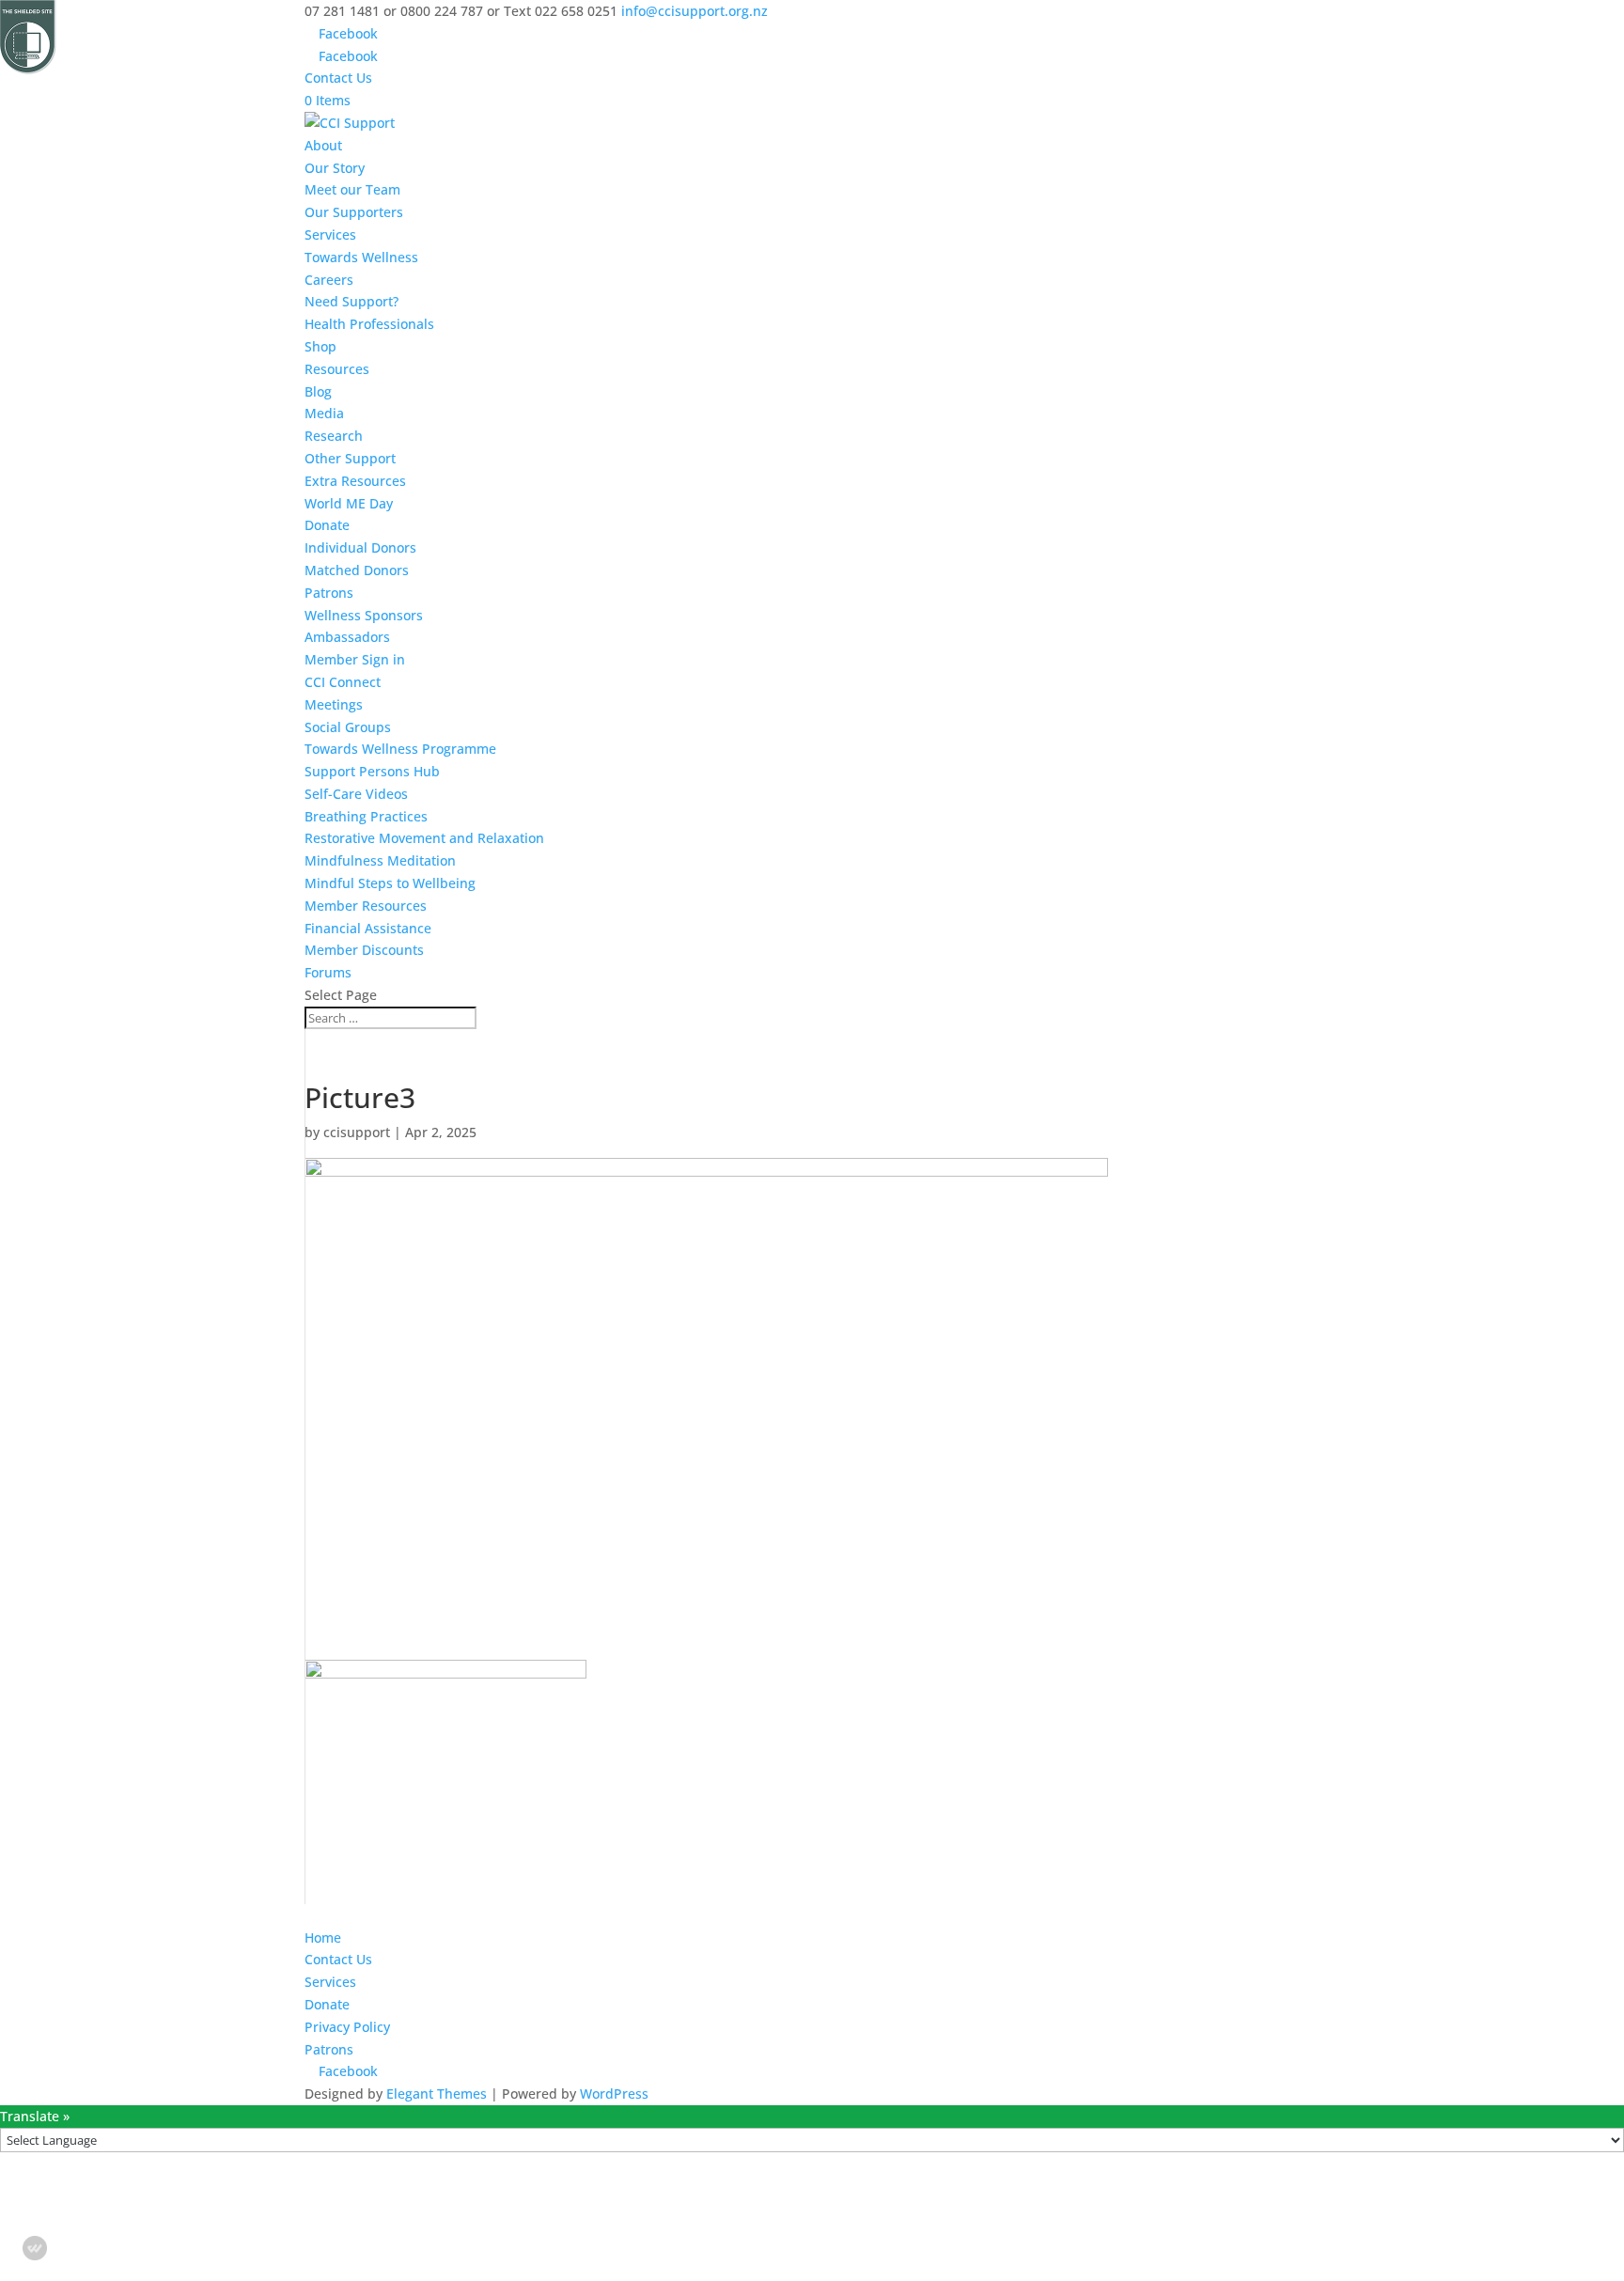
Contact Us (338, 78)
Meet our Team (352, 189)
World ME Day (349, 503)
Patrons (329, 593)
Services (330, 234)
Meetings (334, 704)
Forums (328, 972)
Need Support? (351, 301)
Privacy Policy (347, 2027)
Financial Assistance (368, 928)
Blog (318, 391)
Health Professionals (369, 324)
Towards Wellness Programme (400, 749)
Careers (329, 280)
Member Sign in (355, 659)
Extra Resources (355, 481)
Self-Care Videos (356, 794)
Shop (320, 346)
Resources (337, 369)
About (323, 145)
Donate (327, 525)
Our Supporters (354, 212)
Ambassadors (347, 637)
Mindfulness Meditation (380, 860)
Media (324, 413)
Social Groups (348, 727)
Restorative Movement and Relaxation (424, 838)
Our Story (335, 168)
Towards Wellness (361, 257)
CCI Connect (343, 682)
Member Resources (366, 906)
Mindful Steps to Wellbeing (390, 883)
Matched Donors (357, 570)
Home (323, 1937)
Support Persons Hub (372, 771)
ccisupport (357, 1132)
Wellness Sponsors (364, 615)
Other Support (350, 458)
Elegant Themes (437, 2094)
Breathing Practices (366, 816)
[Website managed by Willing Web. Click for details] (35, 2248)
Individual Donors (360, 547)
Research (334, 436)
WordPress (614, 2094)
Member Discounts (364, 950)
